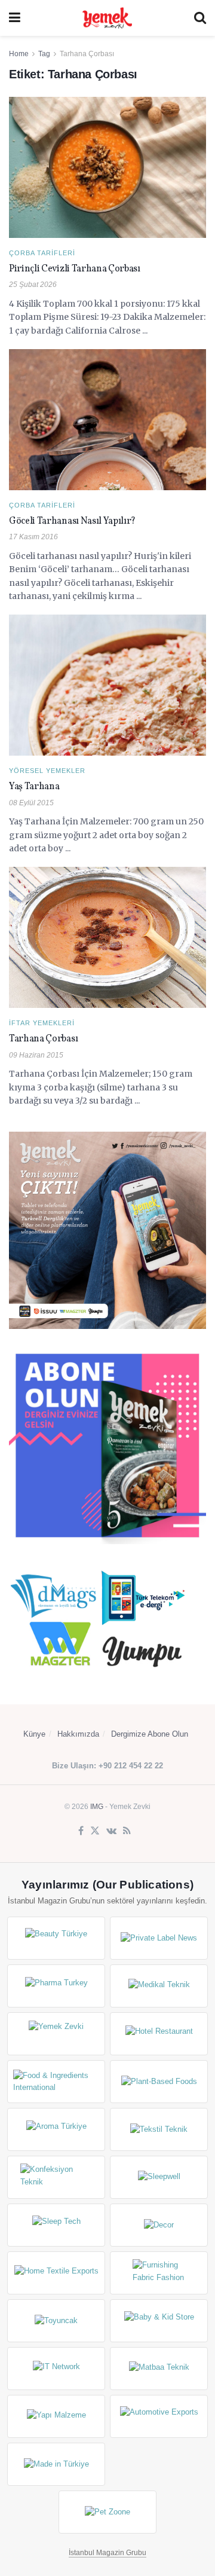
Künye (34, 1734)
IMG (97, 1807)
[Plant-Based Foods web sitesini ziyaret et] (159, 2082)
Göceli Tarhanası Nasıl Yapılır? (72, 521)
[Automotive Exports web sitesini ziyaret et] (159, 2416)
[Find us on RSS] (127, 1831)
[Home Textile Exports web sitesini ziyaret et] (56, 2273)
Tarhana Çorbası (87, 54)
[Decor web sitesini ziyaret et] (159, 2225)
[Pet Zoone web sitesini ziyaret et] (107, 2512)
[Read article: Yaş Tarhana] (107, 685)
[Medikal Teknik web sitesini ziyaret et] (159, 1986)
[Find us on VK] (111, 1831)
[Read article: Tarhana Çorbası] (107, 937)
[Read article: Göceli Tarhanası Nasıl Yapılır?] (107, 420)
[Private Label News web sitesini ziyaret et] (159, 1938)
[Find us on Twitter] (95, 1831)
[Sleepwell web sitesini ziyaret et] (159, 2177)
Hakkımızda (78, 1734)
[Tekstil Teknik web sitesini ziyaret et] (159, 2129)
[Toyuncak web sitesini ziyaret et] (56, 2321)
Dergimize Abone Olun (150, 1734)
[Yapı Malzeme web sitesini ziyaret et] (56, 2416)
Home (19, 54)
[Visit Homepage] (107, 18)
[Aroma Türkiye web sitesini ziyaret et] (56, 2129)
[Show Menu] (15, 18)
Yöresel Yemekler (47, 771)
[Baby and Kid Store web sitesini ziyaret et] (159, 2321)
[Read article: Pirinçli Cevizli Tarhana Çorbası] (107, 167)
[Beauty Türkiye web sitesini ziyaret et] (56, 1938)
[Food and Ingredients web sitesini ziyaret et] (56, 2082)
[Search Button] (200, 18)
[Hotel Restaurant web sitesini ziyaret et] (159, 2034)
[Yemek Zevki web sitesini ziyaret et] (56, 2034)
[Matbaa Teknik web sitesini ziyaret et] (159, 2369)
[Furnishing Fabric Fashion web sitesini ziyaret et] (159, 2273)
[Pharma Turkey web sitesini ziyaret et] (56, 1986)
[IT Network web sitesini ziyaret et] (56, 2369)
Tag (44, 54)
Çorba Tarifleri (42, 253)
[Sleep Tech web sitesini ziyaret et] (56, 2225)
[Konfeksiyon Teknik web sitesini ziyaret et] (56, 2177)
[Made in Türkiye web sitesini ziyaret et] (56, 2464)
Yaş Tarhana (34, 787)
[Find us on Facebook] (81, 1831)
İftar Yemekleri (42, 1023)
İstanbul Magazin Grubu (107, 2553)
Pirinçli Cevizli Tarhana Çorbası (75, 269)
